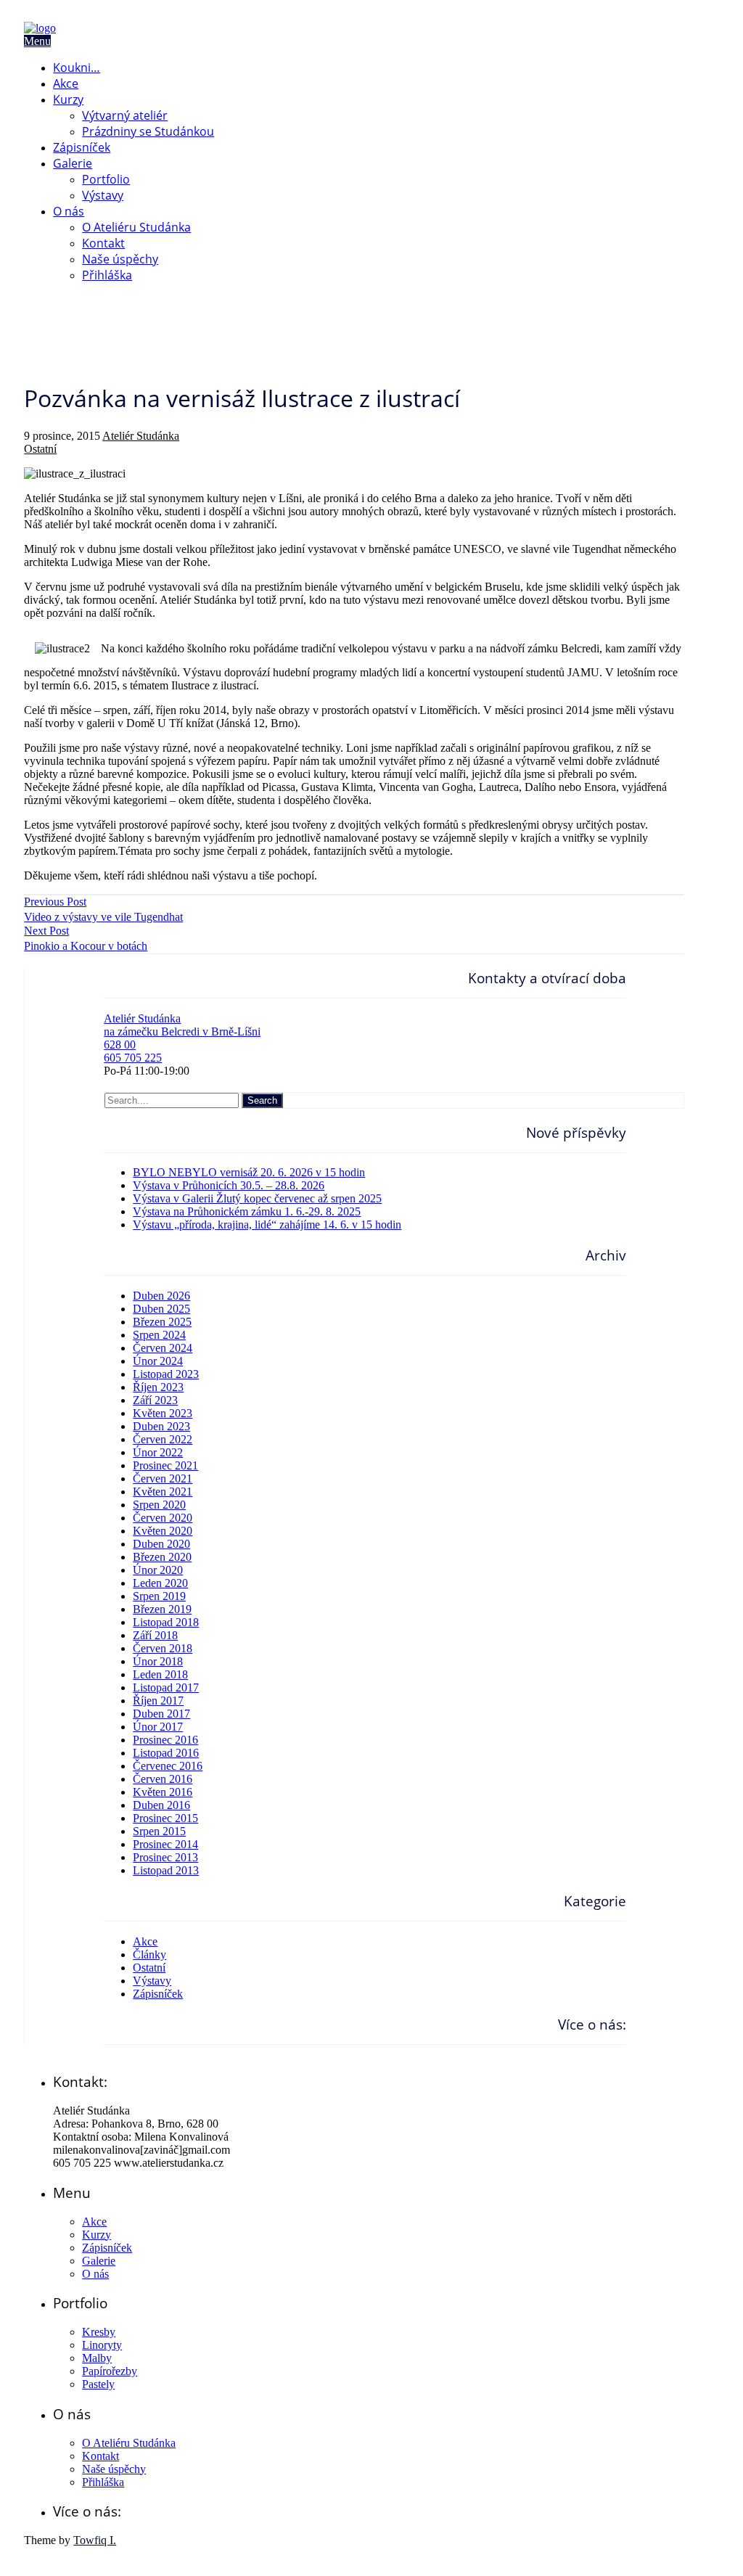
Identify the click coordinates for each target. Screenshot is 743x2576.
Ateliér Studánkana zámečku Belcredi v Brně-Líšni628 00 (182, 1031)
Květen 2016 (163, 1792)
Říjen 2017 (158, 1701)
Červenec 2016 (168, 1766)
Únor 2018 (158, 1661)
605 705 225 (133, 1058)
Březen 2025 (162, 1322)
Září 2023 (155, 1400)
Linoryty (102, 2345)
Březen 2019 (162, 1609)
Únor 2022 (158, 1452)
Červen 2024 (163, 1348)
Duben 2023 (161, 1426)
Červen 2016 (163, 1779)
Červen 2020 (163, 1518)
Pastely (98, 2384)
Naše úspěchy (120, 259)
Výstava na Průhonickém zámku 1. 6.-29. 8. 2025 (247, 1211)
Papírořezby (110, 2371)
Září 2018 (155, 1635)
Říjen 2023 (158, 1387)
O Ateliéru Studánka (136, 227)
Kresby (99, 2332)
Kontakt (103, 243)
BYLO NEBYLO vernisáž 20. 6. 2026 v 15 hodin (249, 1172)
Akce (66, 83)
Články (149, 1954)
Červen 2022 (163, 1439)
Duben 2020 (161, 1544)
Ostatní (40, 449)
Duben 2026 (161, 1296)
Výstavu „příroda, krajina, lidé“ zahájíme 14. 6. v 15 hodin (267, 1225)
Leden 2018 (160, 1674)
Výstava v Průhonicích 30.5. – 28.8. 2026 (229, 1185)
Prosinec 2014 (165, 1844)
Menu (37, 41)
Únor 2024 (158, 1361)
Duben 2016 (161, 1805)
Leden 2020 (160, 1583)
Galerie (73, 163)
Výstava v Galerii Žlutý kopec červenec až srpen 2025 (257, 1198)
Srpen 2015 (159, 1831)
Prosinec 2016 (165, 1740)
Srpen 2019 (159, 1596)
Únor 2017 (158, 1727)
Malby (97, 2358)
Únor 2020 (158, 1570)
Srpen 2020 (159, 1505)
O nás (69, 211)
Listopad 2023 (166, 1374)
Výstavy (103, 195)
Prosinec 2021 (165, 1465)
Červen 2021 (163, 1478)
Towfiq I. (95, 2540)
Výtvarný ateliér (125, 115)
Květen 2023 (163, 1413)
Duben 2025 (161, 1309)
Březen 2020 (162, 1557)
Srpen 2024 (159, 1335)
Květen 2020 (163, 1531)
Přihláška (107, 275)
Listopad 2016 (166, 1753)
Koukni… (77, 67)
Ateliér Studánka (141, 436)
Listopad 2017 (166, 1687)
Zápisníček (82, 147)
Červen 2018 (163, 1648)
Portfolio (106, 179)
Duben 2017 (161, 1714)
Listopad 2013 (166, 1870)
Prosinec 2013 (165, 1857)
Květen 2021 (163, 1492)
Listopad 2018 (166, 1622)
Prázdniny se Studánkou (148, 131)
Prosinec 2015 (165, 1818)
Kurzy (68, 99)
